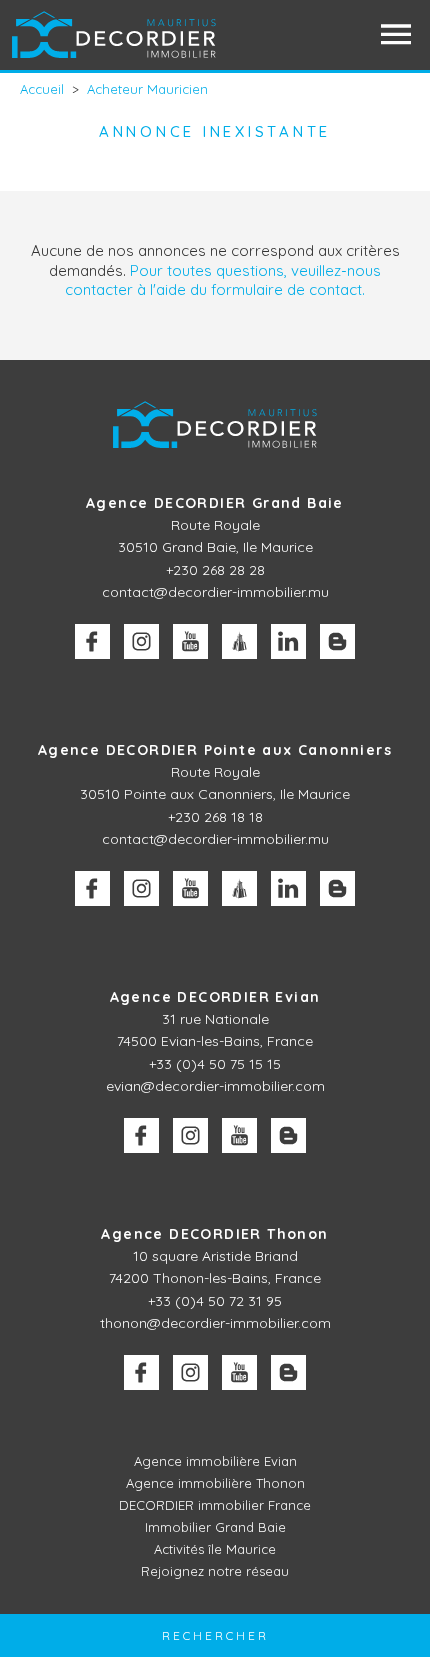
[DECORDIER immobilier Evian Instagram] (190, 1135)
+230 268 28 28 (215, 570)
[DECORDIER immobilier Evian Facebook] (141, 1135)
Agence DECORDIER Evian (215, 997)
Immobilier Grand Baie (215, 1527)
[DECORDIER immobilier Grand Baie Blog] (337, 641)
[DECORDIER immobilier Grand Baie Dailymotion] (239, 641)
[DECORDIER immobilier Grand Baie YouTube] (190, 641)
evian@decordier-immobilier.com (215, 1086)
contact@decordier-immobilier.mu (215, 592)
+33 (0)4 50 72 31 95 (215, 1301)
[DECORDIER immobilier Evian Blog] (288, 1135)
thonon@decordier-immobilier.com (215, 1323)
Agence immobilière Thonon (215, 1483)
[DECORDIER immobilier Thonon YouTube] (239, 1372)
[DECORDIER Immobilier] (115, 34)
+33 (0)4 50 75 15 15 (215, 1064)
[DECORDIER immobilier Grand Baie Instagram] (141, 641)
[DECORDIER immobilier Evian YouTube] (239, 1135)
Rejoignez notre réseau (215, 1571)
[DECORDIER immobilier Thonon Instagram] (190, 1372)
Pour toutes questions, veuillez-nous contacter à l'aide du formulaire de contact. (223, 280)
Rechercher (215, 1635)
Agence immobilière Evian (215, 1461)
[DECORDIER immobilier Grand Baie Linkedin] (288, 641)
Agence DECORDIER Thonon (214, 1234)
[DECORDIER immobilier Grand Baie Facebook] (92, 641)
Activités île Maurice (215, 1549)
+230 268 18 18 (215, 817)
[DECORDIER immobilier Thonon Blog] (288, 1372)
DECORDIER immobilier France (215, 1505)
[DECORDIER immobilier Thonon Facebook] (141, 1372)
